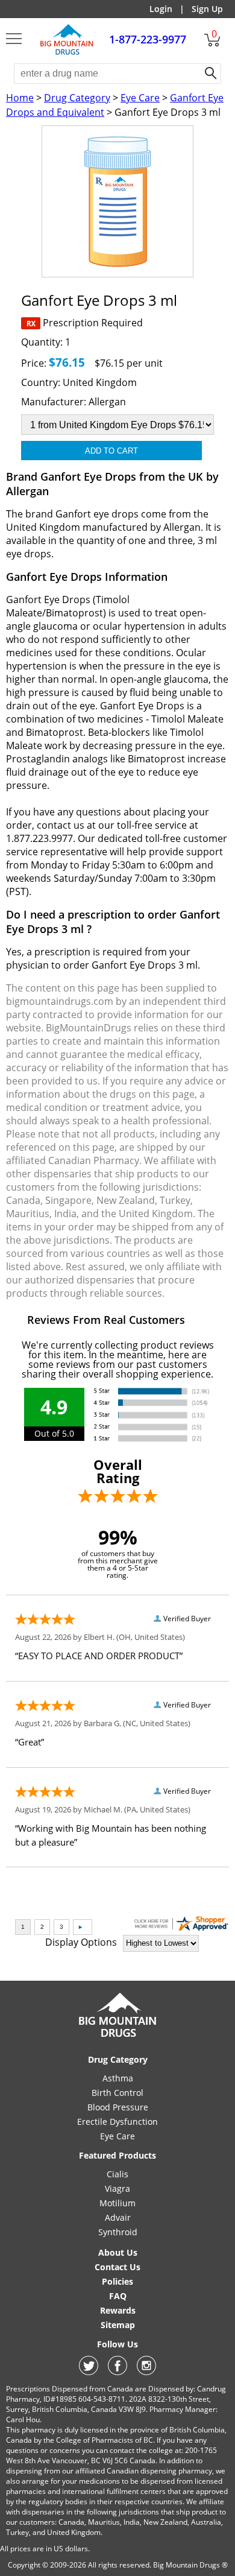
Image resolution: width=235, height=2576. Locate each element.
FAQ (118, 2296)
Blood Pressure (118, 2107)
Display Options (81, 1942)
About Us (118, 2252)
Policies (117, 2281)
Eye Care (140, 98)
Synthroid (118, 2232)
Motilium (117, 2203)
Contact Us (117, 2267)
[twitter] (89, 2372)
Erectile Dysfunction (117, 2122)
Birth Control (117, 2093)
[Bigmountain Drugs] (118, 2036)
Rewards (118, 2310)
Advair (118, 2217)
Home (20, 98)
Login (161, 9)
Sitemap (118, 2325)
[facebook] (117, 2372)
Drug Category (77, 98)
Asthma (118, 2078)
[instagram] (146, 2372)
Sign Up (207, 9)
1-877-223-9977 (148, 39)
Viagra (117, 2188)
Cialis (117, 2174)
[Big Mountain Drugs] (67, 53)
